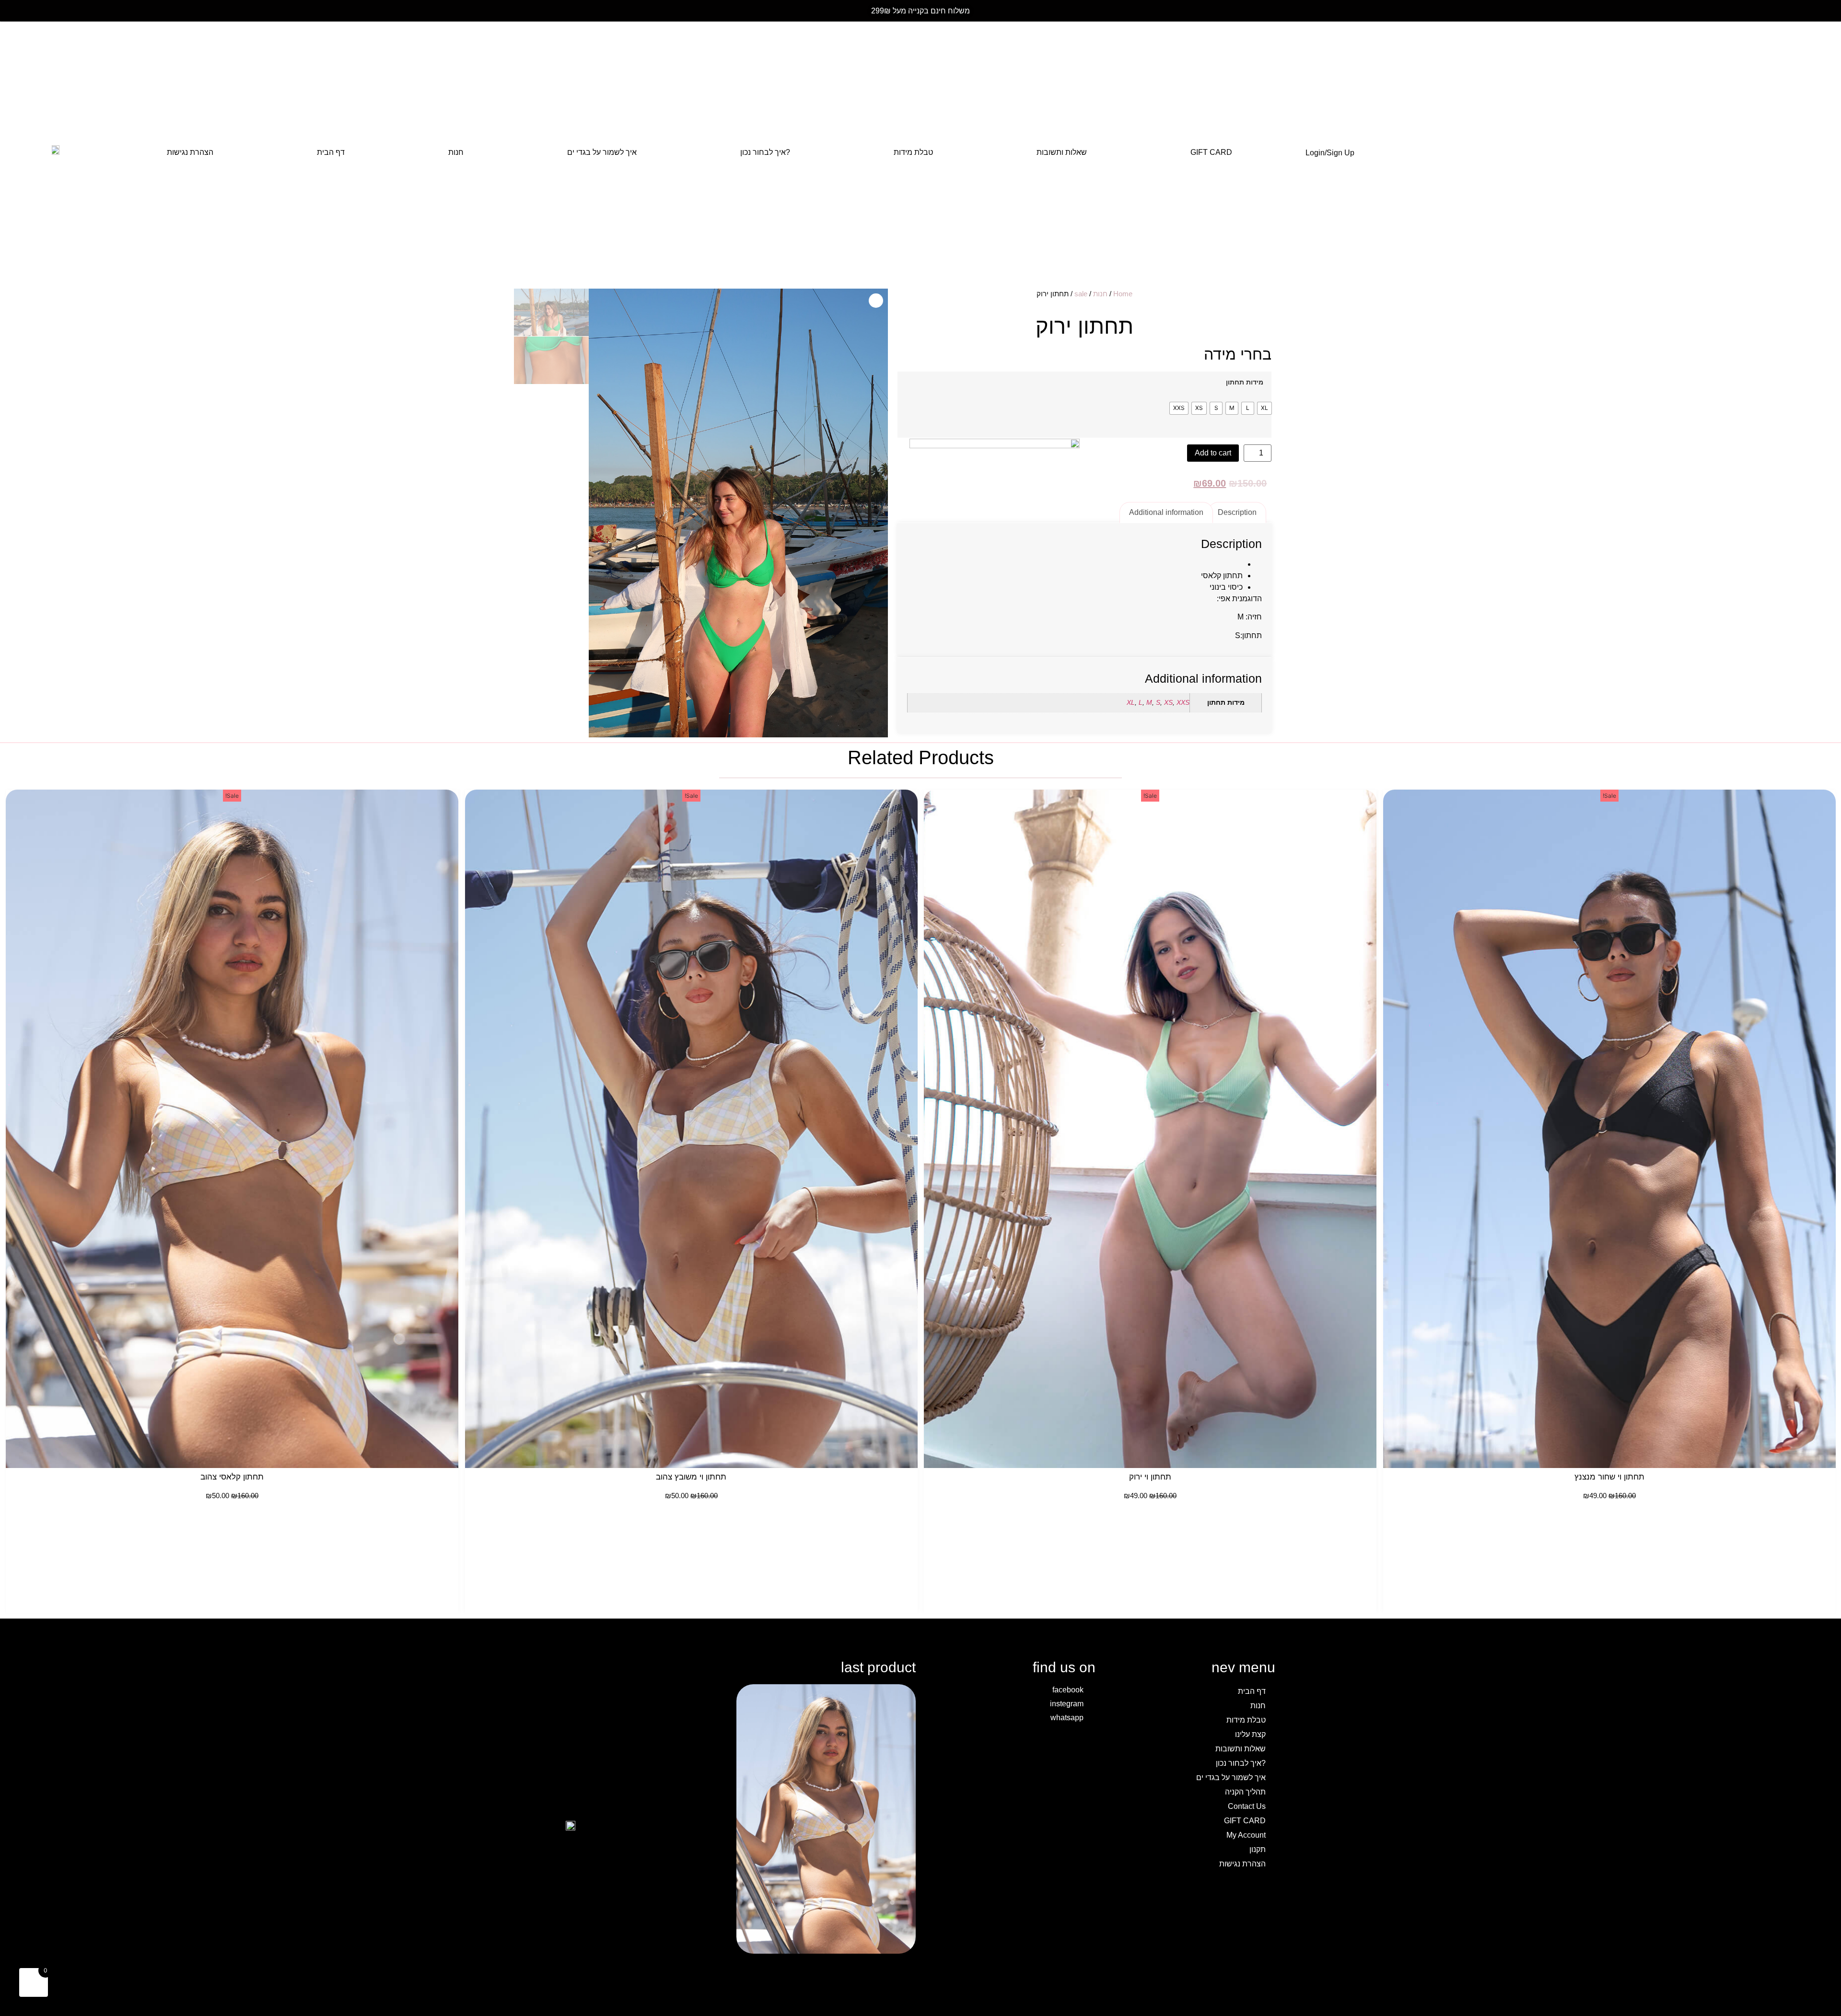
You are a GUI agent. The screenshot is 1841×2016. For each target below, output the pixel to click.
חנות (456, 152)
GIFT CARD (1211, 152)
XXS (1183, 702)
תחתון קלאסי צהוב (232, 1477)
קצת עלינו (1250, 1734)
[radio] (1264, 408)
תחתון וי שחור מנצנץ (1609, 1477)
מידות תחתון (1245, 382)
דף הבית (331, 152)
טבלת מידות (913, 152)
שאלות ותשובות (1062, 152)
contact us (1247, 1806)
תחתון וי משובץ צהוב (691, 1477)
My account (1246, 1835)
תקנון (1258, 1849)
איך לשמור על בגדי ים (602, 152)
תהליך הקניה (1245, 1792)
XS (1168, 702)
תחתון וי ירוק (1150, 1477)
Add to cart (1213, 453)
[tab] (1237, 513)
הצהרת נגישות (190, 152)
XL (1131, 702)
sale (1081, 294)
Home (1123, 294)
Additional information (1166, 512)
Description (1237, 512)
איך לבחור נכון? (765, 152)
